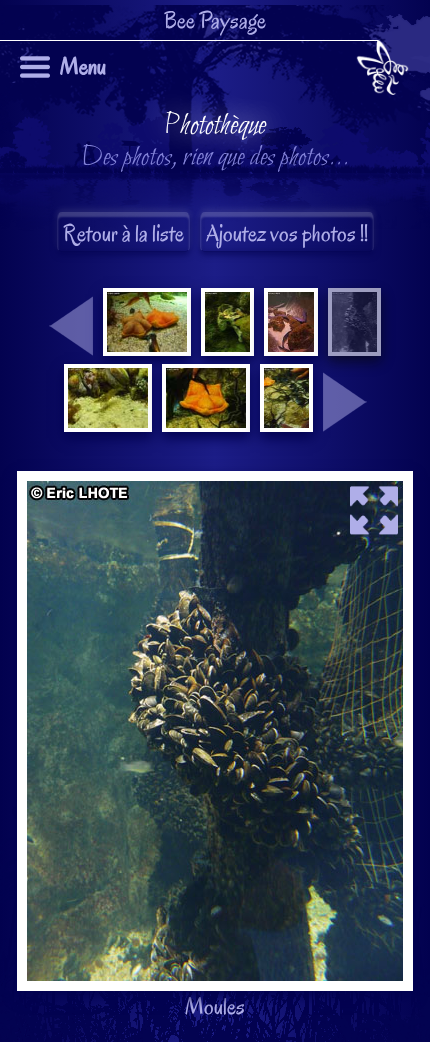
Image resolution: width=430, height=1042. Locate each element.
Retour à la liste (123, 233)
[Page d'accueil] (382, 71)
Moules (206, 566)
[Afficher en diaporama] (215, 486)
